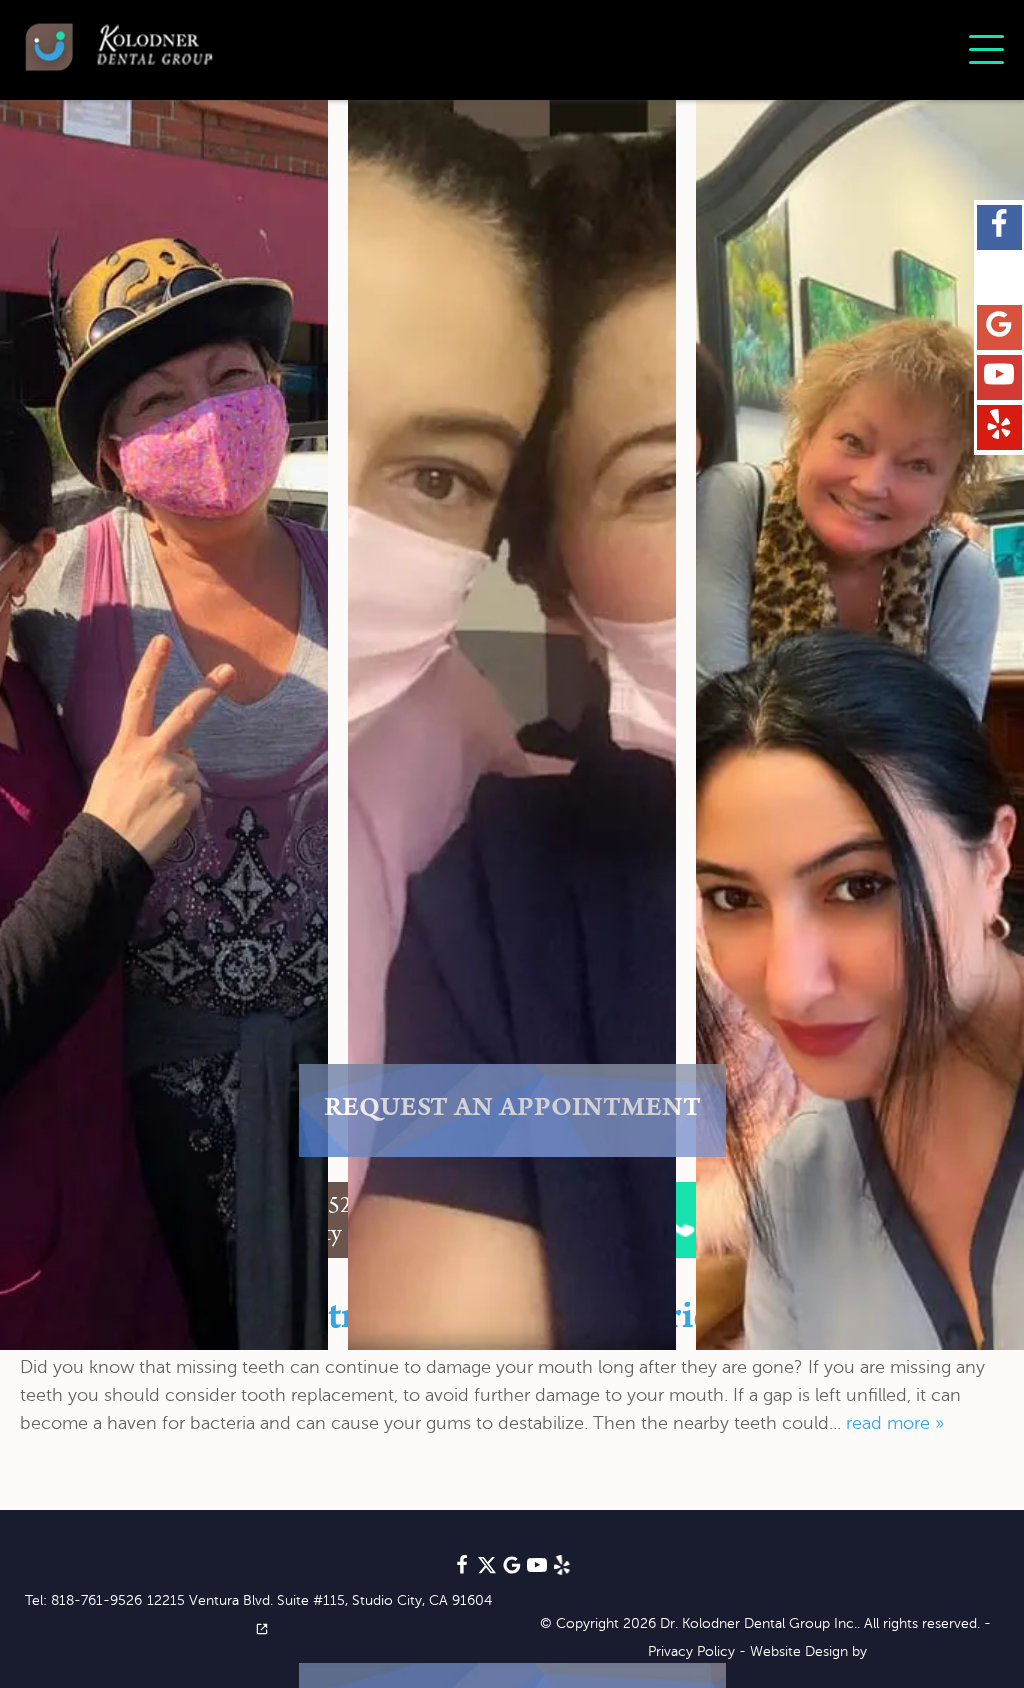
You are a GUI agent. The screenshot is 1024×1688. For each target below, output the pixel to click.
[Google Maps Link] (999, 328)
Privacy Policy (691, 1651)
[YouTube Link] (999, 378)
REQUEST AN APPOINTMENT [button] (512, 1110)
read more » (895, 1423)
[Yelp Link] (999, 428)
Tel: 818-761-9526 (83, 1600)
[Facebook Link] (999, 228)
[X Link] (999, 278)
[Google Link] (512, 1570)
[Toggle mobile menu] (986, 49)
